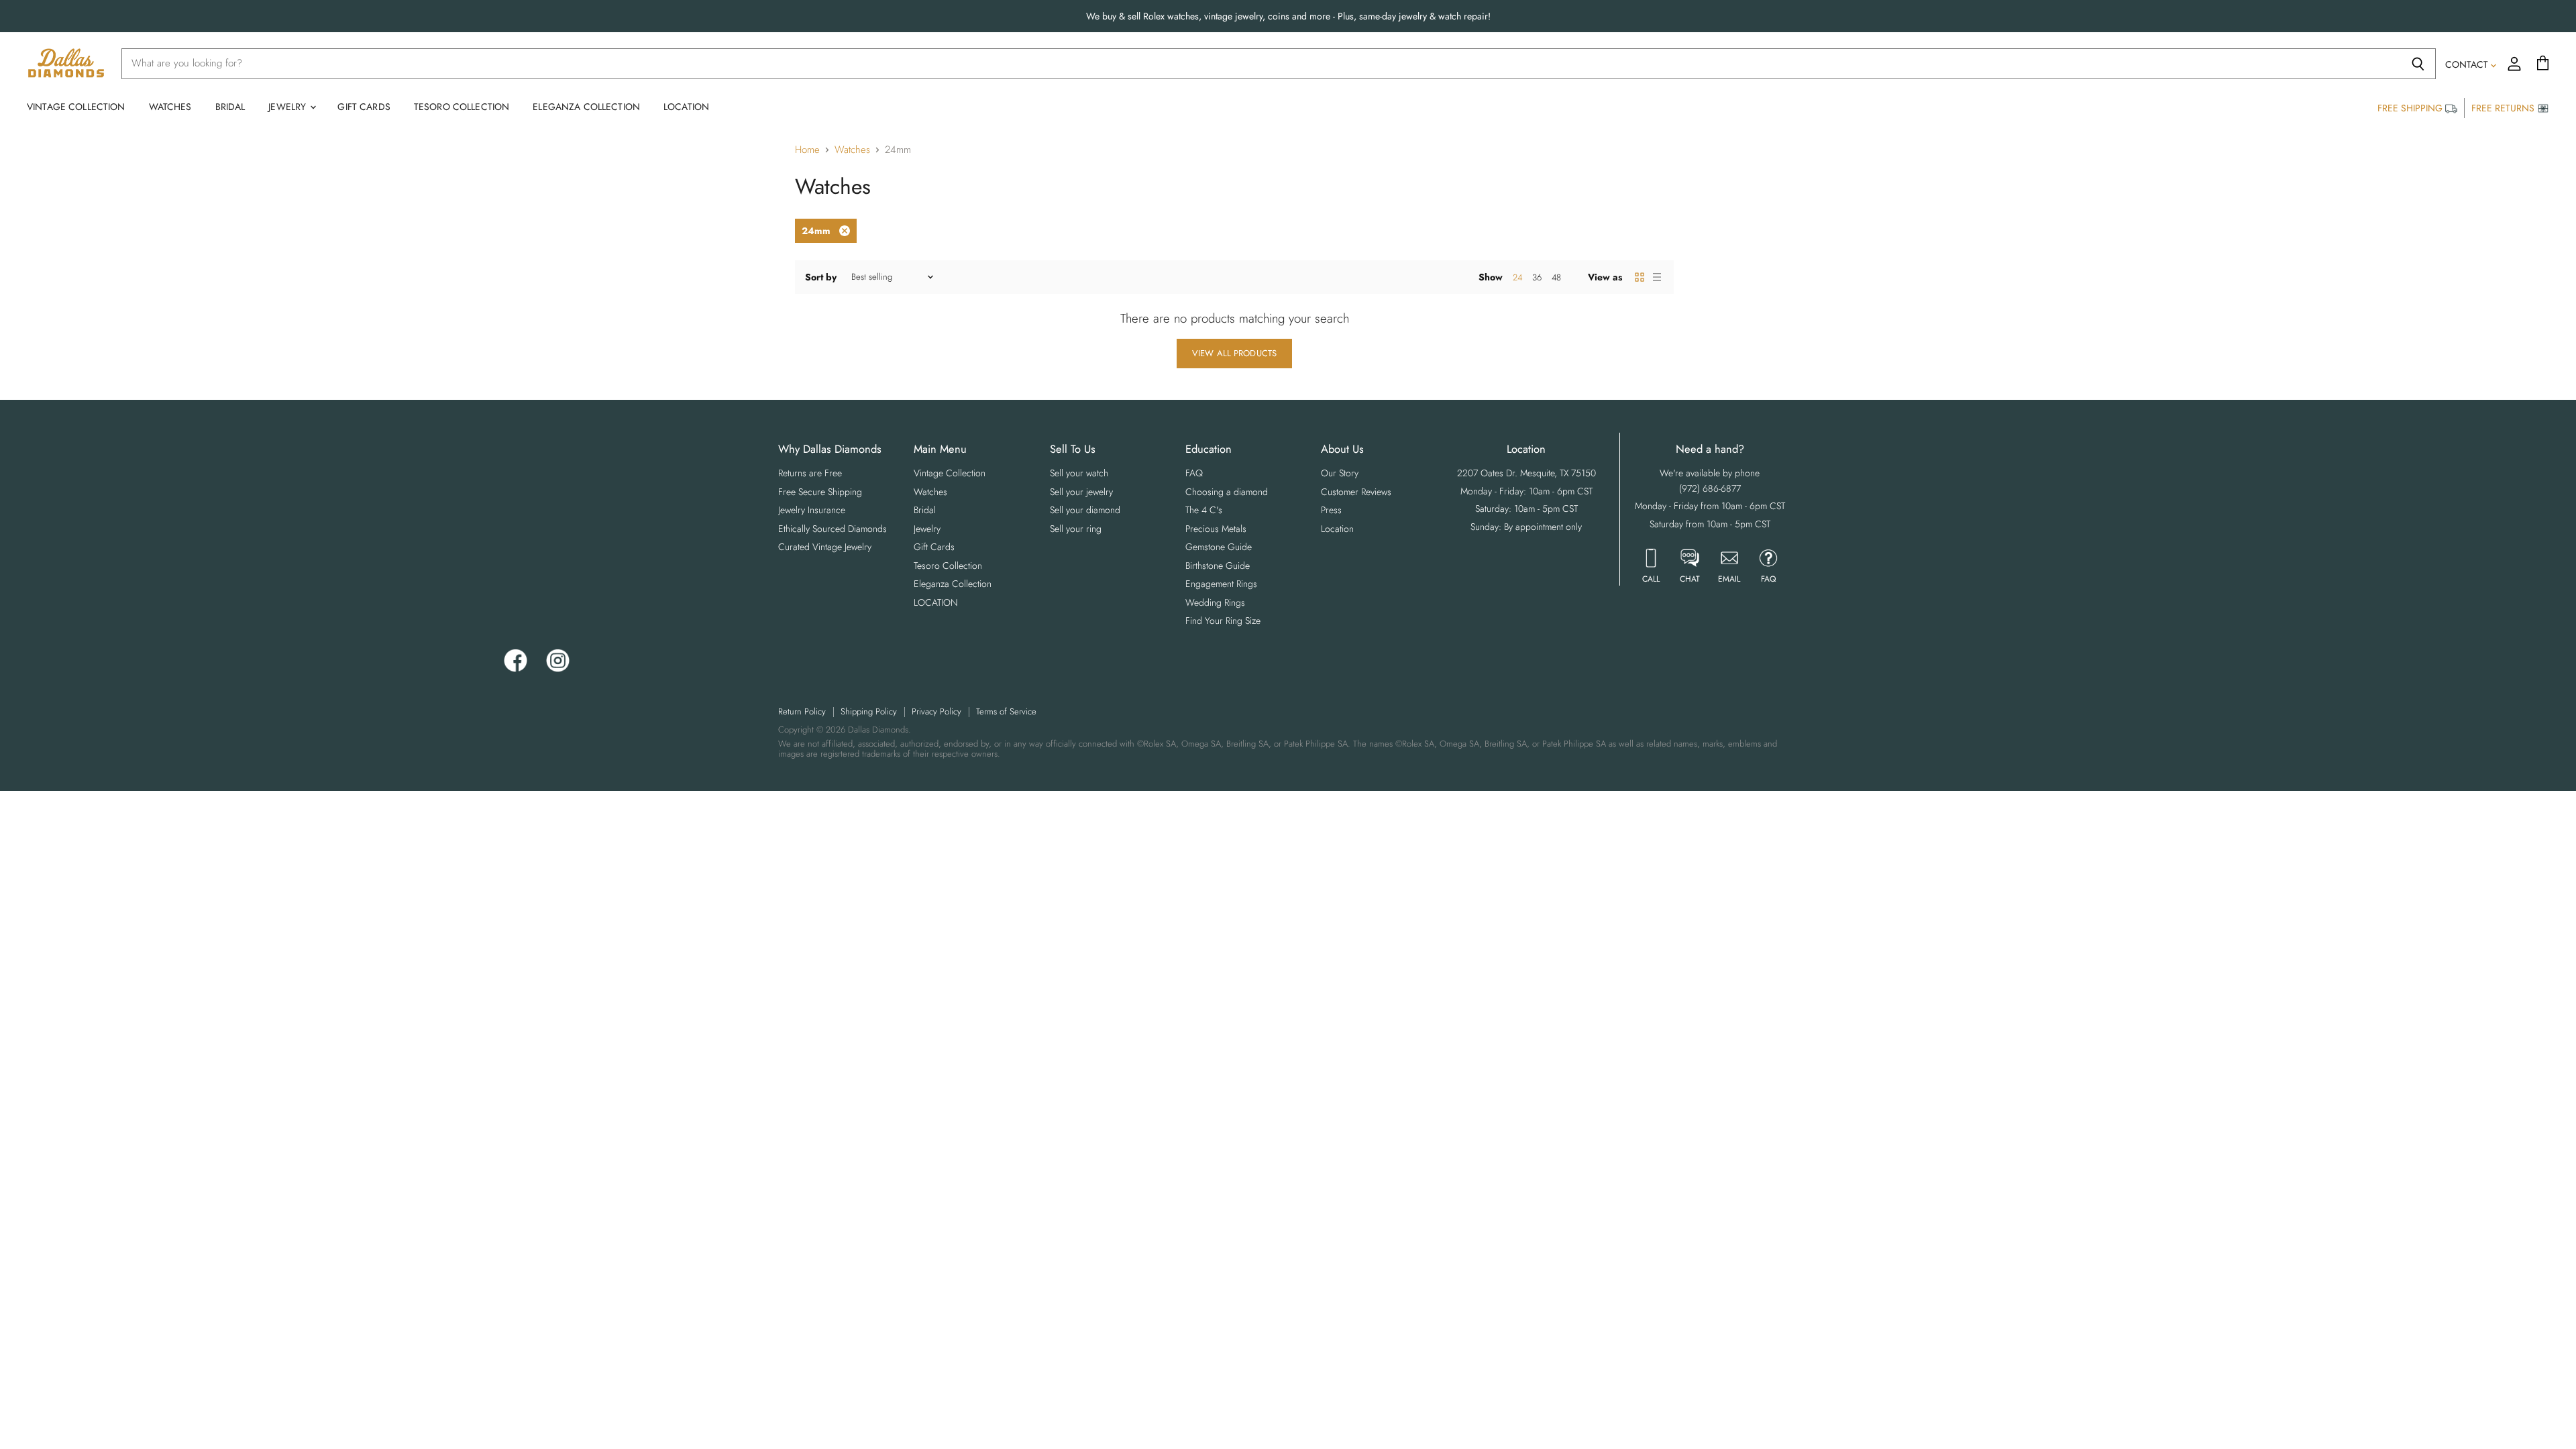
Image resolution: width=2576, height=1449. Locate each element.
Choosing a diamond (1227, 492)
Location (1337, 529)
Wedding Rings (1215, 602)
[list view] (1657, 277)
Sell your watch (1079, 473)
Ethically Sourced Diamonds (833, 529)
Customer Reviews (1356, 492)
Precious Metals (1216, 529)
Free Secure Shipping (820, 492)
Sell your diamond (1085, 510)
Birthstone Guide (1218, 566)
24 (1517, 277)
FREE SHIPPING (2411, 108)
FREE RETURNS (2504, 108)
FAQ (1194, 473)
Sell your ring (1076, 529)
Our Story (1340, 473)
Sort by (821, 277)
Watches (170, 107)
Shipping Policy (869, 711)
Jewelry (288, 107)
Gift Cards (364, 107)
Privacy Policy (936, 711)
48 (1556, 277)
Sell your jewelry (1081, 492)
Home (807, 150)
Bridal (230, 107)
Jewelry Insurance (812, 510)
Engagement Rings (1221, 584)
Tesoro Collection (462, 107)
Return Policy (802, 711)
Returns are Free (810, 473)
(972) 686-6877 (1710, 488)
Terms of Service (1006, 711)
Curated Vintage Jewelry (825, 547)
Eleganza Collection (586, 107)
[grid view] (1640, 277)
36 (1537, 277)
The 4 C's (1204, 510)
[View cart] (2543, 64)
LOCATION (686, 107)
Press (1331, 510)
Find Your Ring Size (1223, 621)
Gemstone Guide (1219, 547)
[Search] (2418, 64)
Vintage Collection (76, 107)
